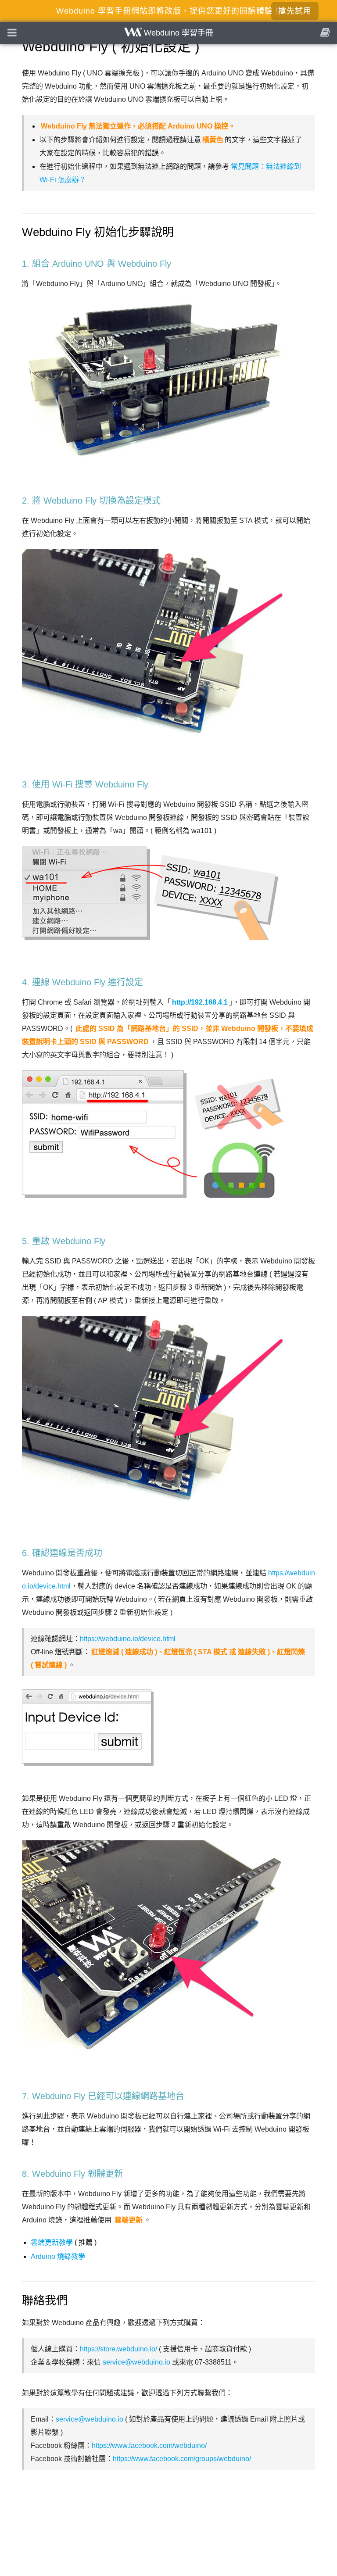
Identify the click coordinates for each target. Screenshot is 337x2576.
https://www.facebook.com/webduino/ (149, 2445)
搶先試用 (295, 11)
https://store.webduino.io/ (118, 2349)
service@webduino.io (136, 2362)
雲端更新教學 (52, 2242)
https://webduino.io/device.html (128, 1639)
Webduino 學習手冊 (177, 33)
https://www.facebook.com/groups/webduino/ (182, 2459)
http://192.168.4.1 (200, 1002)
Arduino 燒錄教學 (58, 2256)
